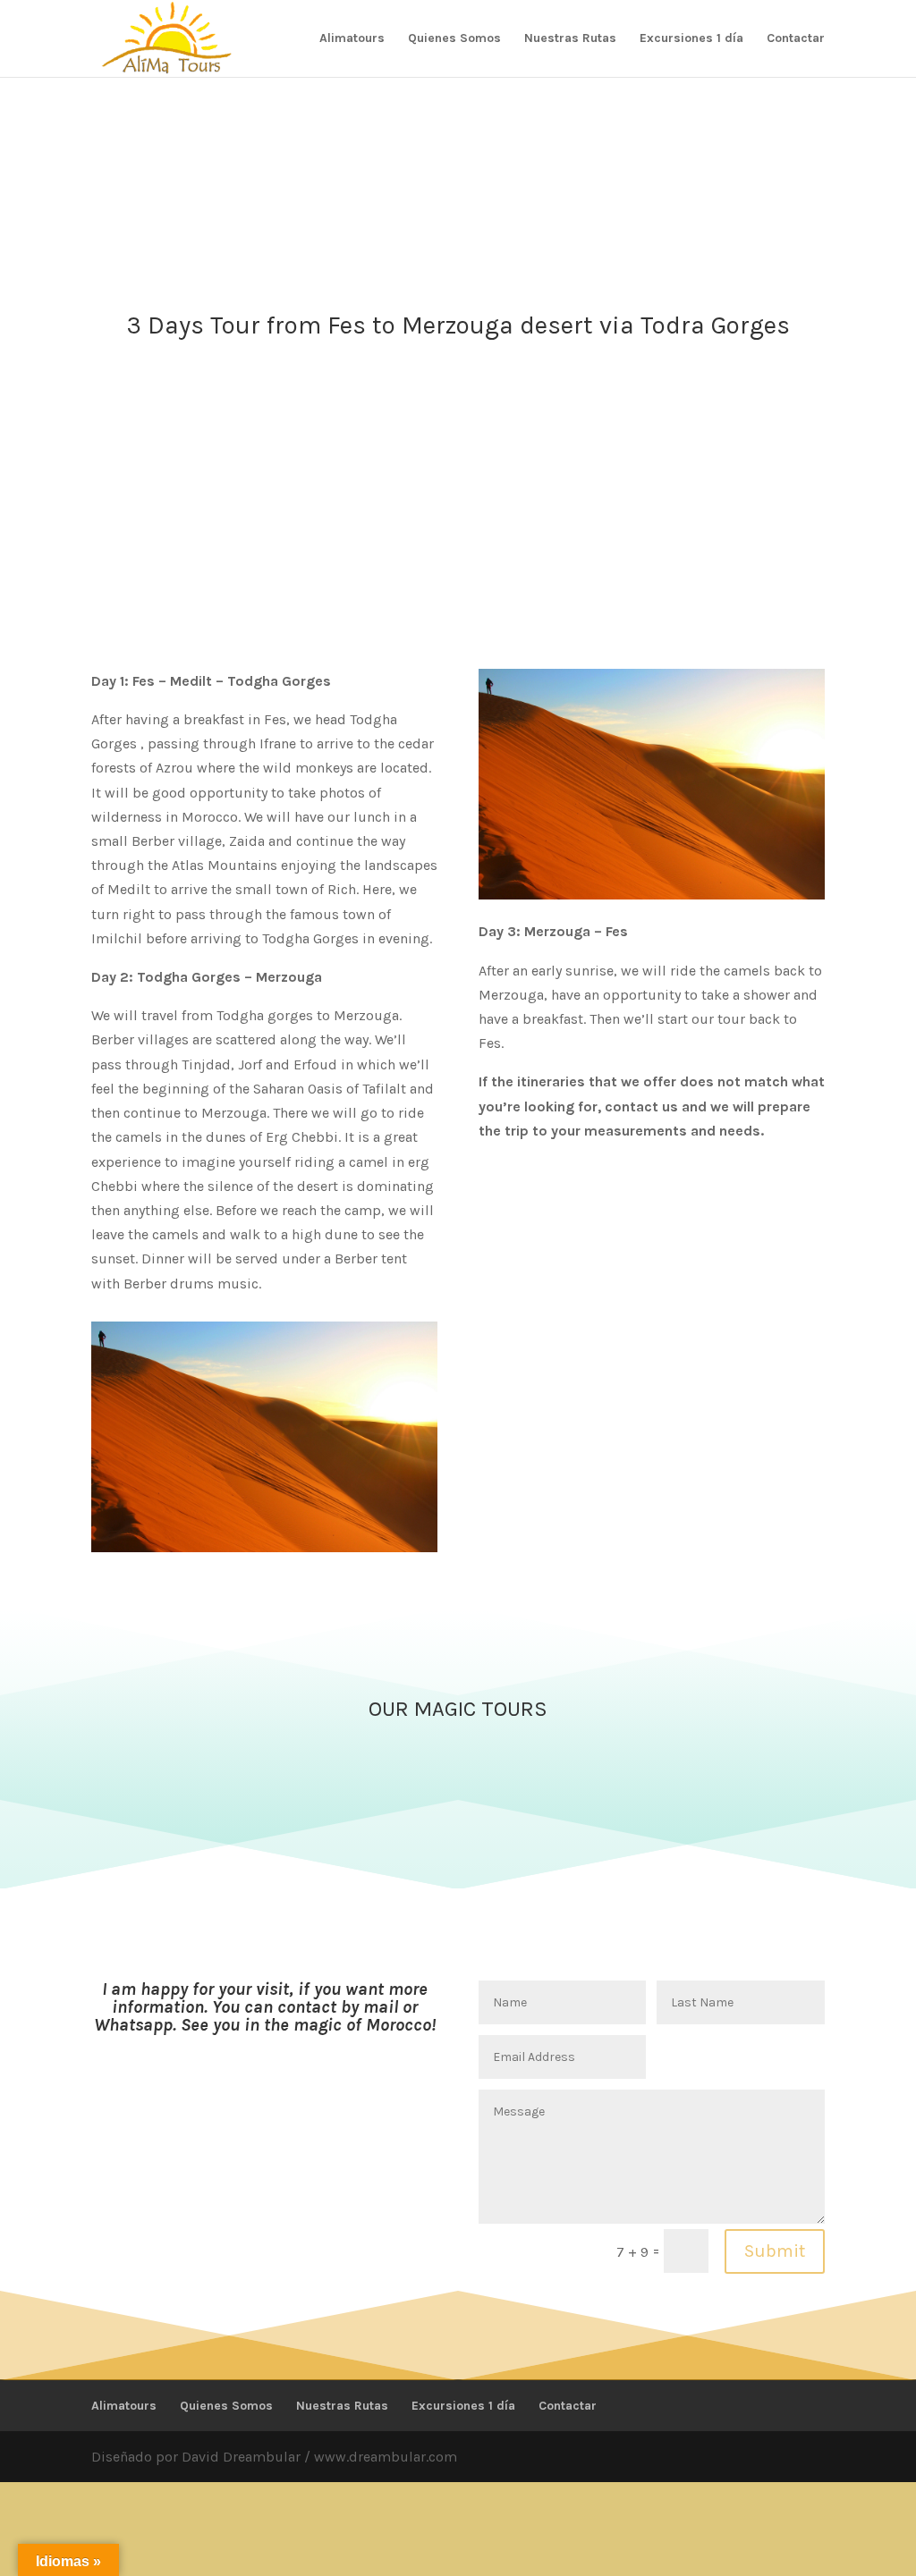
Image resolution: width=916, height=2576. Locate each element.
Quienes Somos (454, 39)
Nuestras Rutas (570, 39)
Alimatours (352, 39)
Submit (775, 2251)
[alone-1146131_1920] (264, 1547)
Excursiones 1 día (691, 39)
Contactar (796, 39)
